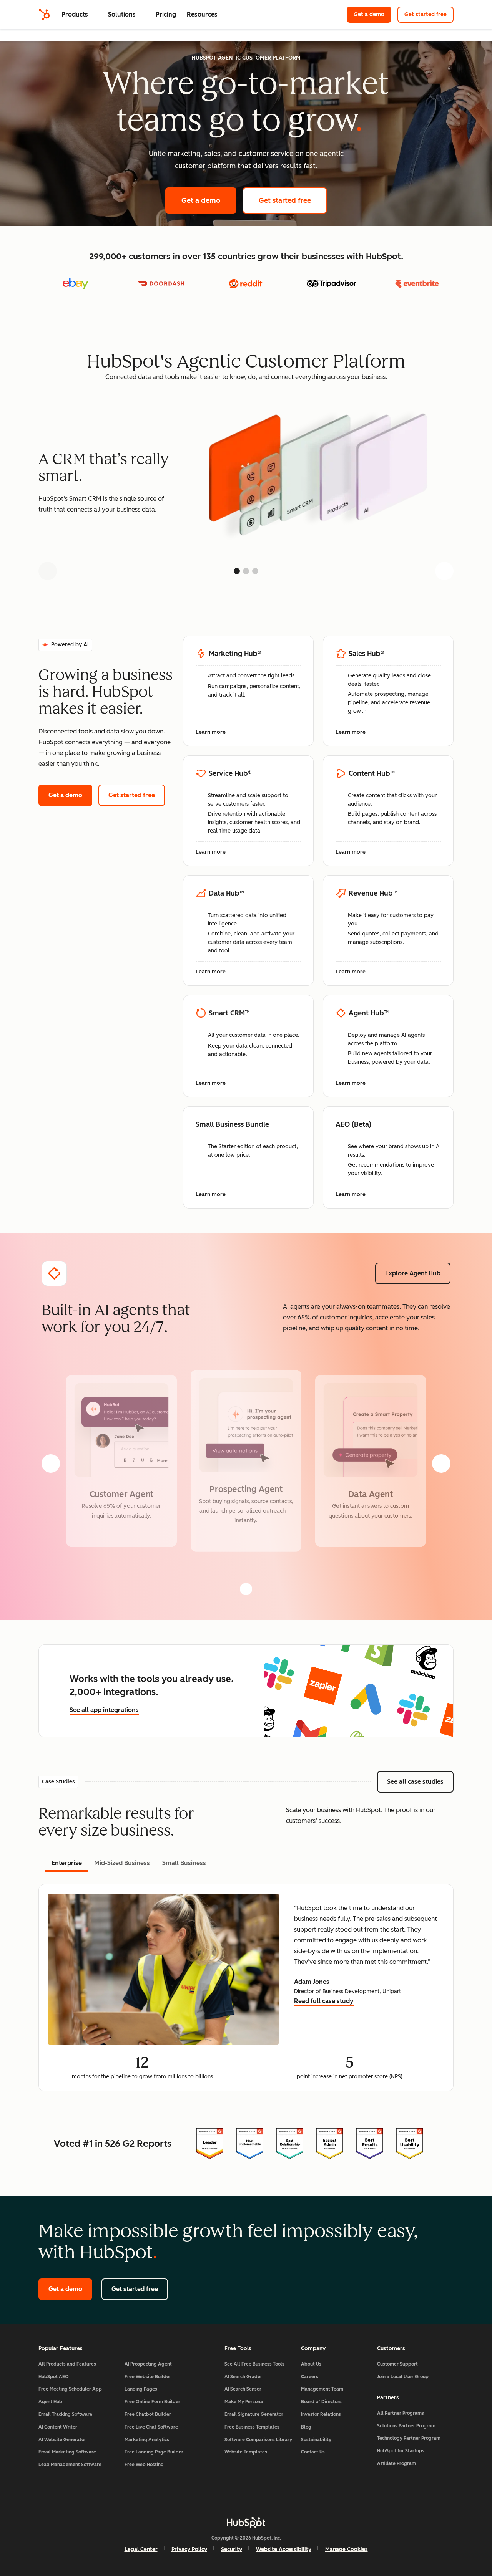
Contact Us (313, 2452)
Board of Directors (321, 2402)
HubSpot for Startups (401, 2451)
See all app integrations (104, 1710)
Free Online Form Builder (152, 2402)
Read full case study (324, 2002)
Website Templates (246, 2452)
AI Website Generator (62, 2440)
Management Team (322, 2389)
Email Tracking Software (65, 2414)
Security (232, 2549)
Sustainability (316, 2440)
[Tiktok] (313, 2500)
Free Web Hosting (144, 2465)
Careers (310, 2377)
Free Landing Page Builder (154, 2452)
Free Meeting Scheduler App (70, 2389)
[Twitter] (246, 2500)
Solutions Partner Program (406, 2426)
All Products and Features (67, 2364)
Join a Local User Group (403, 2377)
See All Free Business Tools (254, 2364)
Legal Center (141, 2549)
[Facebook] (179, 2500)
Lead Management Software (70, 2465)
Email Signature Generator (254, 2414)
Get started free (429, 14)
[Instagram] (201, 2500)
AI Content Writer (58, 2427)
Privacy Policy (189, 2549)
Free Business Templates (252, 2427)
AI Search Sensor (243, 2389)
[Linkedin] (268, 2500)
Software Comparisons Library (258, 2440)
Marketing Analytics (147, 2440)
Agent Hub (50, 2402)
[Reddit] (291, 2500)
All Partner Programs (401, 2413)
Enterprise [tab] (67, 1863)
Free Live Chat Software (151, 2427)
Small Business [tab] (184, 1863)
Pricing (166, 14)
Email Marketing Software (67, 2452)
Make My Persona (244, 2402)
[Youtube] (224, 2500)
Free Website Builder (148, 2377)
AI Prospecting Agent (148, 2364)
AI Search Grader (243, 2377)
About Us (311, 2364)
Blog (306, 2427)
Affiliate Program (396, 2463)
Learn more (215, 733)
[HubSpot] (44, 15)
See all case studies (420, 1782)
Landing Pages (141, 2389)
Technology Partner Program (409, 2438)
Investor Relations (321, 2414)
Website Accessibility (284, 2549)
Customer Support (397, 2364)
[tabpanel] (246, 1988)
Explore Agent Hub (413, 1273)
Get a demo (372, 14)
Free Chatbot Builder (148, 2414)
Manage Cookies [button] (347, 2549)
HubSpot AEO (54, 2377)
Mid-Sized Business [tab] (122, 1863)
